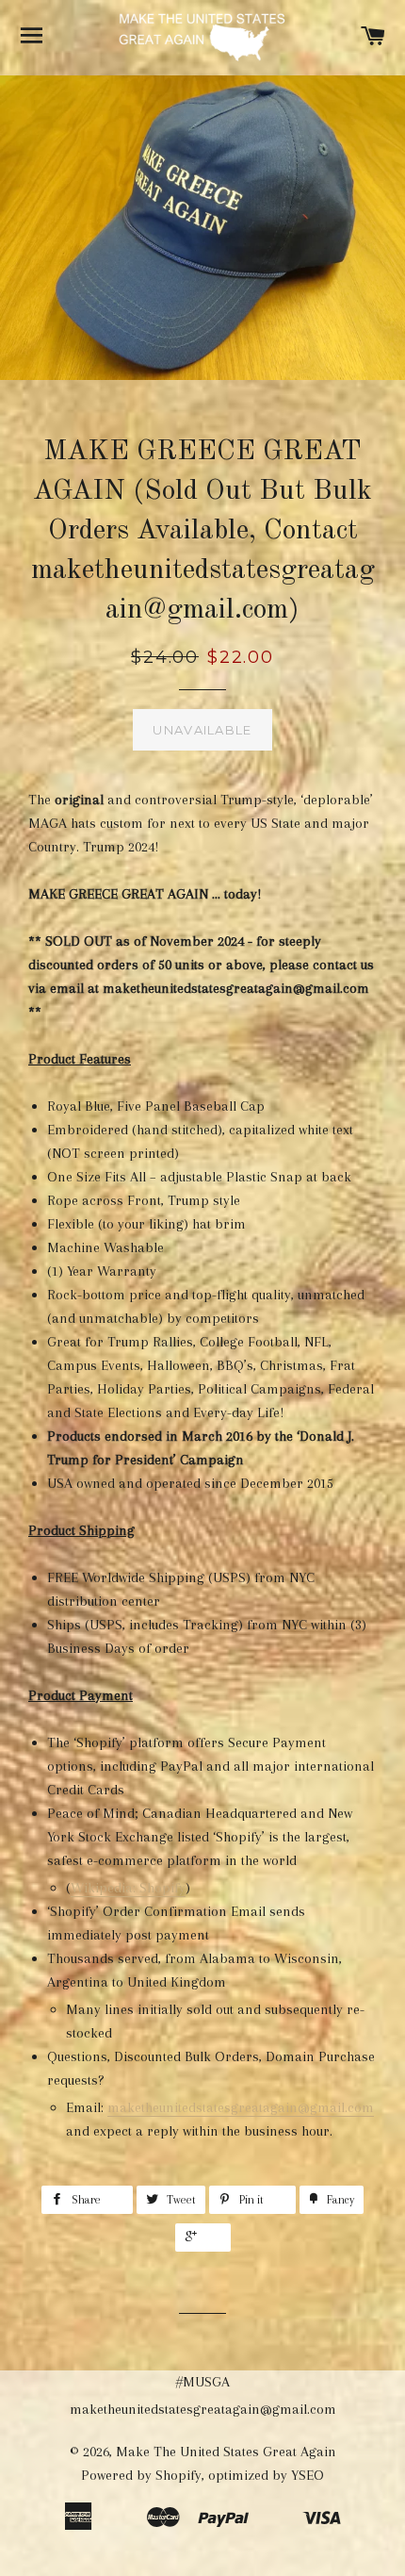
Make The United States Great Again (226, 2452)
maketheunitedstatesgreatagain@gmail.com (241, 2107)
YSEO (308, 2475)
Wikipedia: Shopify (128, 1888)
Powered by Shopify (141, 2475)
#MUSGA (203, 2382)
